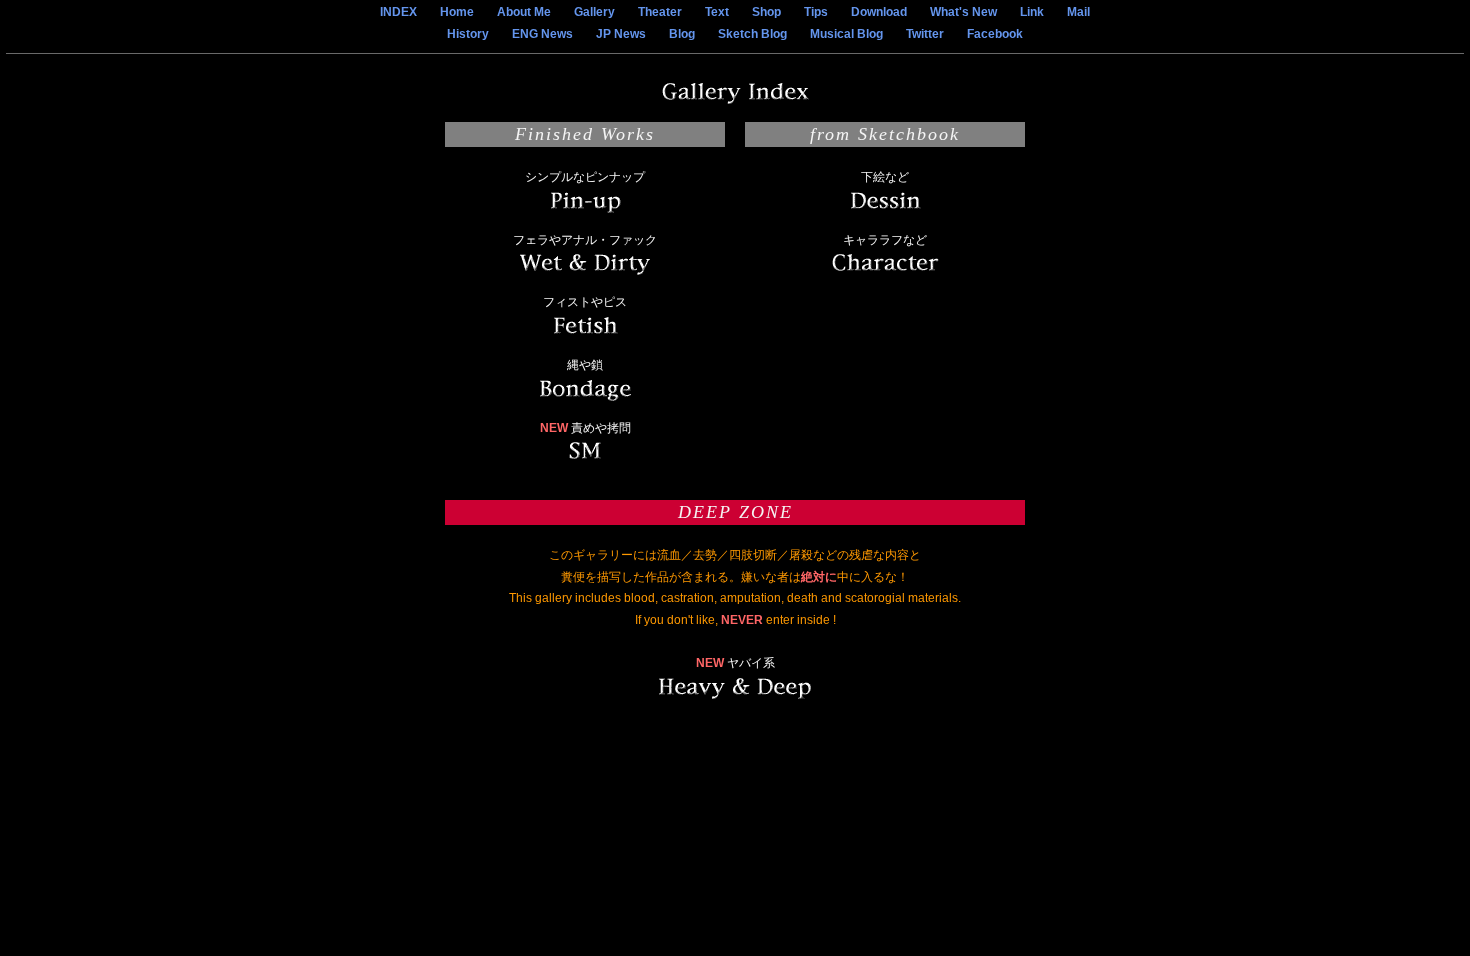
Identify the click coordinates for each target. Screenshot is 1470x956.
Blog (682, 34)
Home (457, 12)
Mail (1078, 12)
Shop (766, 12)
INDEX (398, 12)
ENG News (542, 34)
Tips (816, 12)
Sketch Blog (752, 34)
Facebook (995, 34)
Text (717, 12)
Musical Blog (846, 34)
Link (1032, 12)
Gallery (594, 12)
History (468, 34)
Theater (660, 12)
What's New (963, 12)
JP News (621, 34)
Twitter (925, 34)
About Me (524, 12)
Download (879, 12)
